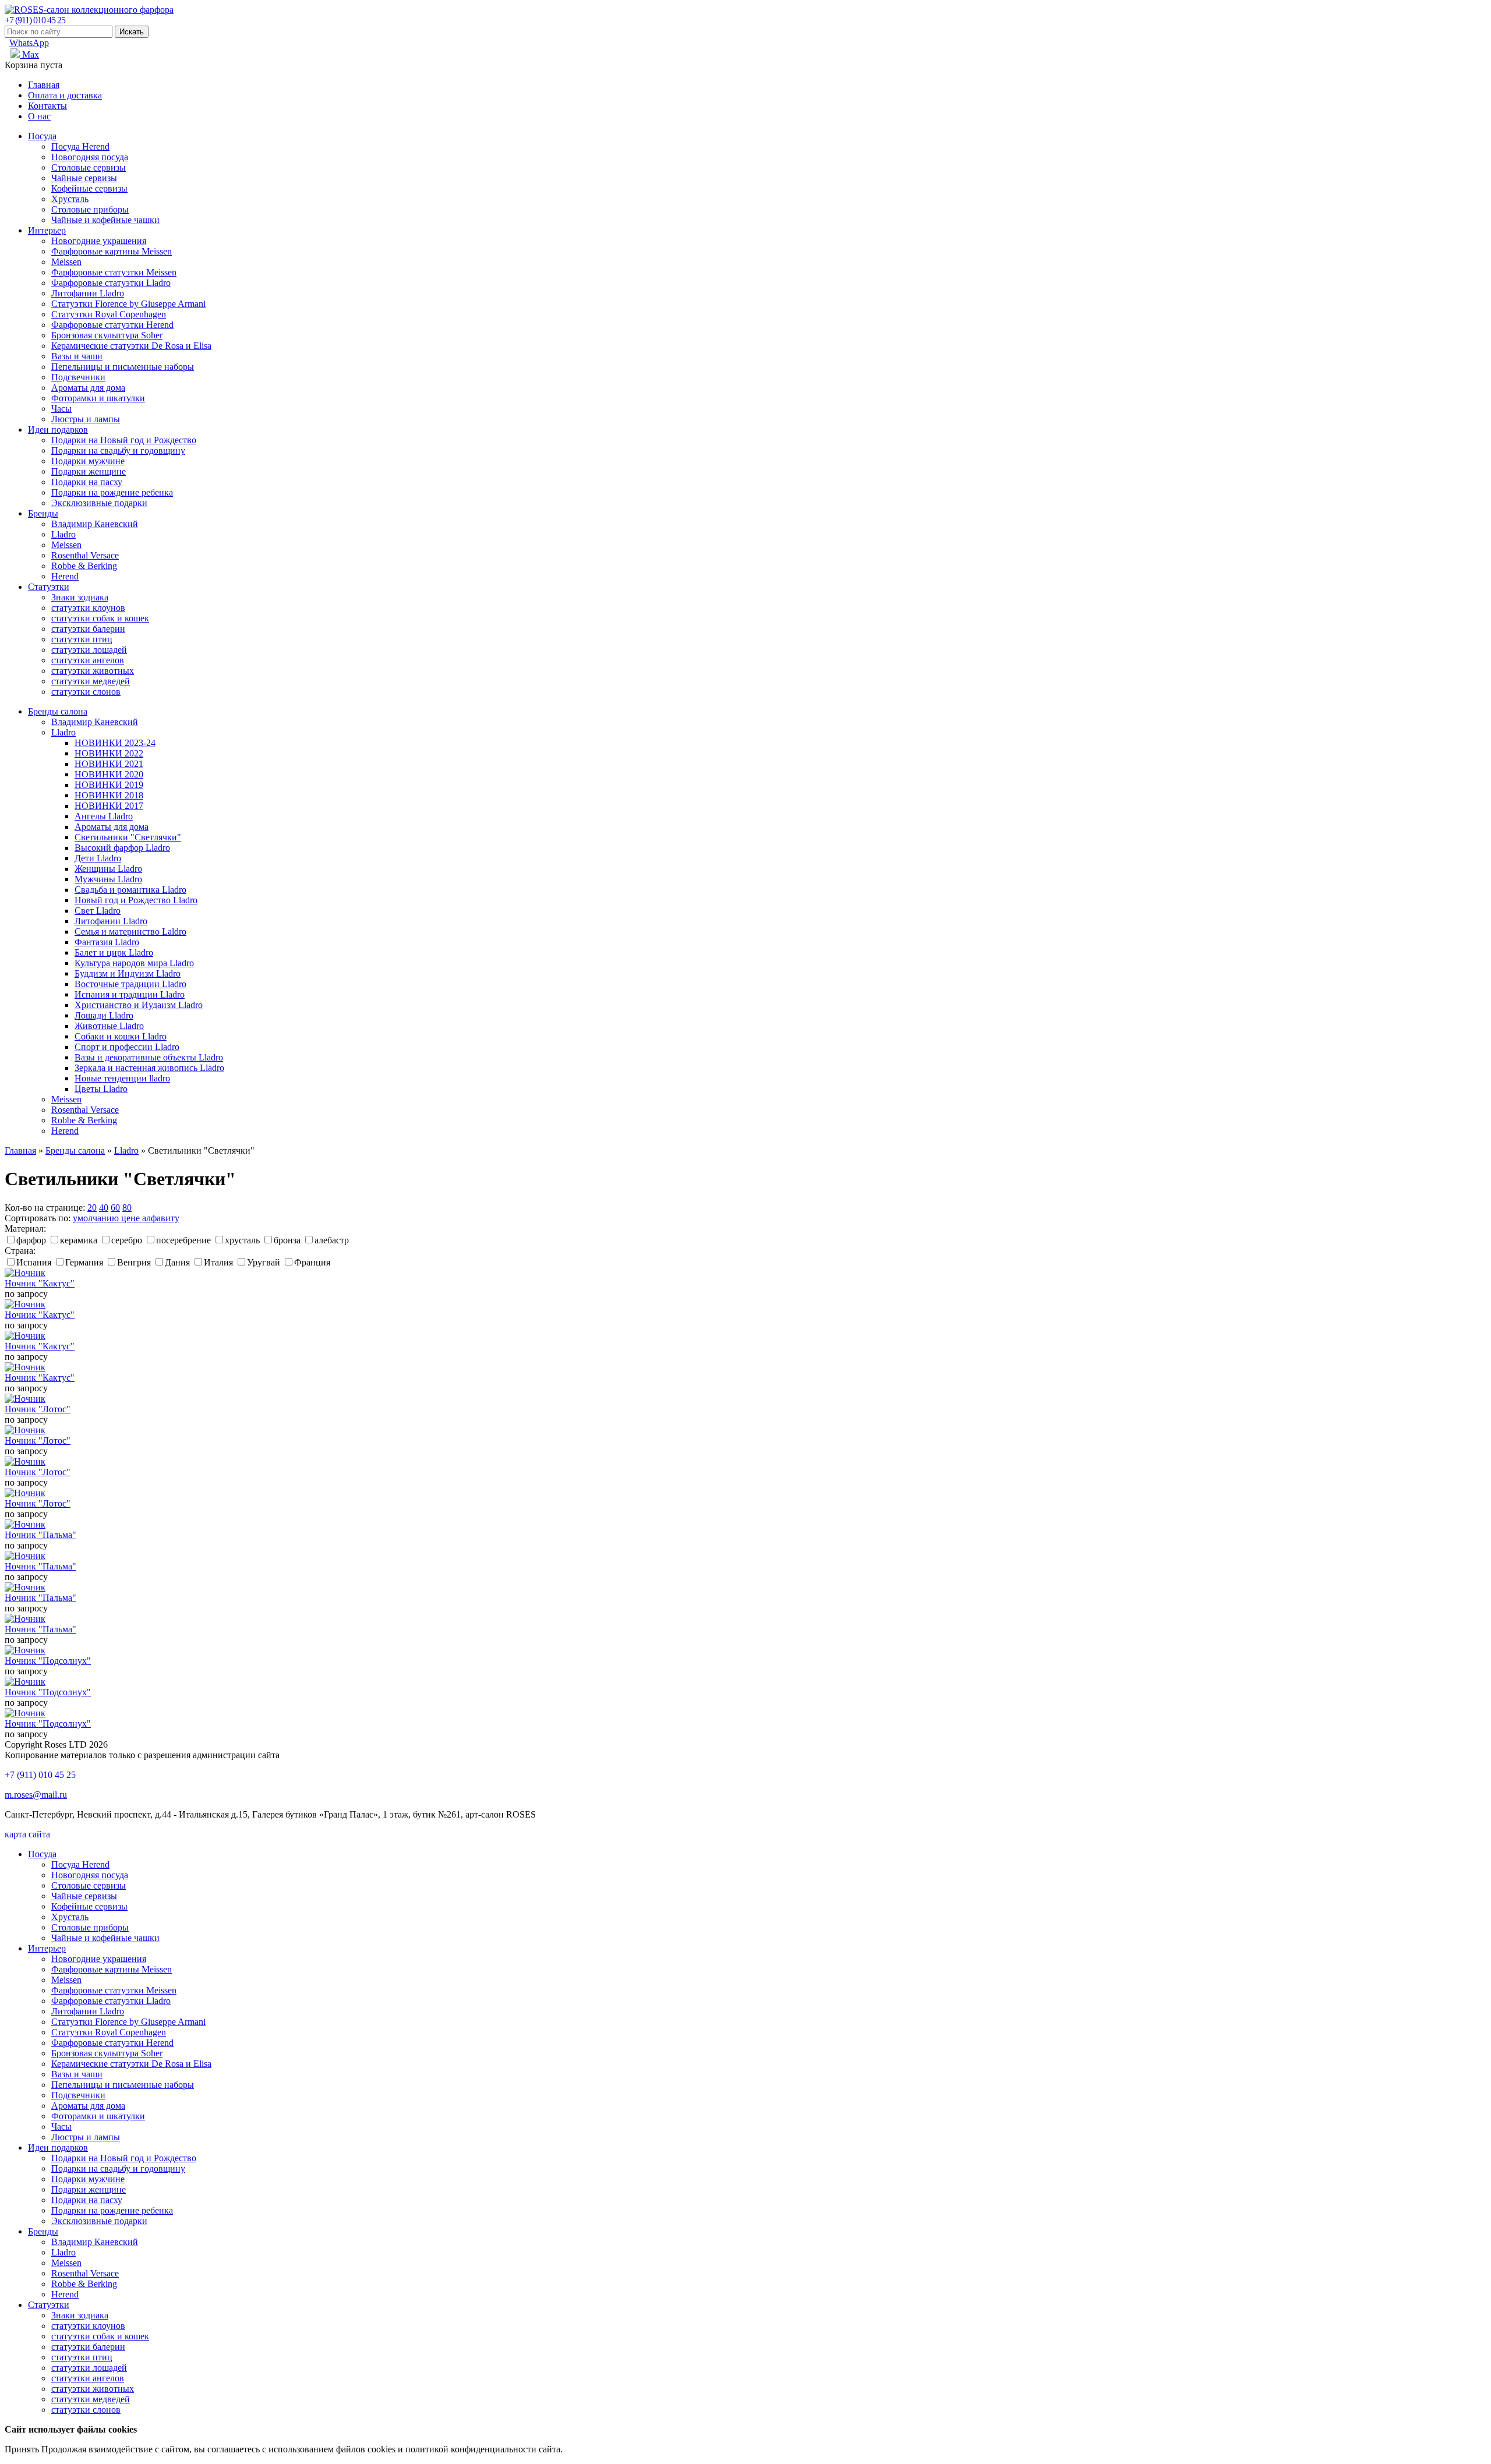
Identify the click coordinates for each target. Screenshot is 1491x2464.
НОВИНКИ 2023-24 (115, 743)
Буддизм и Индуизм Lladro (128, 973)
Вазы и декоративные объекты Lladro (149, 1057)
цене (132, 1218)
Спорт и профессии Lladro (127, 1047)
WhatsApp (29, 43)
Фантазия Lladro (107, 942)
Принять (22, 2449)
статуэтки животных (93, 671)
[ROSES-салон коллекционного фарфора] (89, 10)
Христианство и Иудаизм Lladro (139, 1005)
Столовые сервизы (89, 167)
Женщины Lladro (108, 869)
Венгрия (134, 1262)
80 (127, 1208)
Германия (84, 1262)
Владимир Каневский (95, 524)
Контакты (47, 106)
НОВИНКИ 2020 (109, 774)
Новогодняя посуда (90, 157)
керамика (79, 1240)
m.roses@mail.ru (36, 1795)
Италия (218, 1262)
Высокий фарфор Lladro (122, 848)
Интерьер (47, 230)
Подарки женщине (89, 471)
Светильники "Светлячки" (128, 837)
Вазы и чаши (77, 356)
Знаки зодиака (80, 597)
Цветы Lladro (101, 1089)
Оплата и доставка (65, 95)
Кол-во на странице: (45, 1208)
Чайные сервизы (84, 178)
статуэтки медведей (91, 681)
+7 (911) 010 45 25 (35, 20)
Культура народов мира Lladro (134, 963)
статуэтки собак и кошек (100, 618)
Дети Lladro (98, 858)
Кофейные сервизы (89, 188)
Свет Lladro (98, 911)
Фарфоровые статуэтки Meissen (114, 272)
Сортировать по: (38, 1218)
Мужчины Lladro (108, 879)
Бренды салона (58, 711)
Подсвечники (78, 377)
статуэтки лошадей (89, 650)
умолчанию (97, 1218)
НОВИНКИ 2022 (109, 753)
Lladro (63, 534)
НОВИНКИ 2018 (109, 795)
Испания (34, 1262)
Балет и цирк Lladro (114, 952)
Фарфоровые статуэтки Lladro (111, 283)
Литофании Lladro (88, 293)
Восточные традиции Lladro (130, 984)
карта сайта (27, 1834)
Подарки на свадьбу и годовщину (118, 450)
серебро (127, 1240)
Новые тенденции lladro (122, 1078)
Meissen (66, 262)
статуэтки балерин (88, 629)
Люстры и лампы (86, 419)
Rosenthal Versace (85, 555)
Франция (312, 1262)
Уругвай (264, 1262)
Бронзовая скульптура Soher (107, 335)
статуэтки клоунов (88, 608)
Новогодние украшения (99, 241)
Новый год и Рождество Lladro (136, 900)
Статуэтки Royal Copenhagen (109, 314)
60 (115, 1208)
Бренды (43, 513)
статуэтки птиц (82, 639)
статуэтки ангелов (88, 660)
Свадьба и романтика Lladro (130, 890)
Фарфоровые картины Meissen (112, 251)
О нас (39, 116)
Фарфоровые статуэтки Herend (112, 325)
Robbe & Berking (84, 566)
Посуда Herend (80, 146)
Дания (177, 1262)
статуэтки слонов (86, 692)
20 (92, 1208)
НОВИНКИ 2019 (109, 785)
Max (29, 54)
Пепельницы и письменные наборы (123, 367)
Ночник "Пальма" (40, 1535)
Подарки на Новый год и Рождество (124, 440)
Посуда (42, 136)
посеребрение (183, 1240)
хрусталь (242, 1240)
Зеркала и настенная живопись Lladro (149, 1068)
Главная (44, 85)
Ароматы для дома (88, 388)
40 (104, 1208)
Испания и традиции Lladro (130, 994)
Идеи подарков (58, 429)
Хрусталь (70, 199)
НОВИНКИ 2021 (109, 764)
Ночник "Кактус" (40, 1283)
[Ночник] (25, 1273)
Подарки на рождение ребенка (112, 492)
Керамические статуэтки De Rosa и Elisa (131, 346)
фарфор (31, 1240)
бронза (287, 1240)
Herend (65, 576)
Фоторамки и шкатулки (98, 398)
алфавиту (161, 1218)
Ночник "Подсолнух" (48, 1661)
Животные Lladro (109, 1026)
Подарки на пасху (87, 482)
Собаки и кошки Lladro (121, 1036)
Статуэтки (49, 587)
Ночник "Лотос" (38, 1409)
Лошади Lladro (104, 1015)
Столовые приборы (90, 209)
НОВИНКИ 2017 (109, 806)
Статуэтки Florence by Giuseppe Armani (128, 304)
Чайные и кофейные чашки (105, 220)
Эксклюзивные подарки (99, 503)
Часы (61, 409)
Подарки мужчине (88, 461)
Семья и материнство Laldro (130, 931)
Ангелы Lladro (104, 816)
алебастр (332, 1240)
